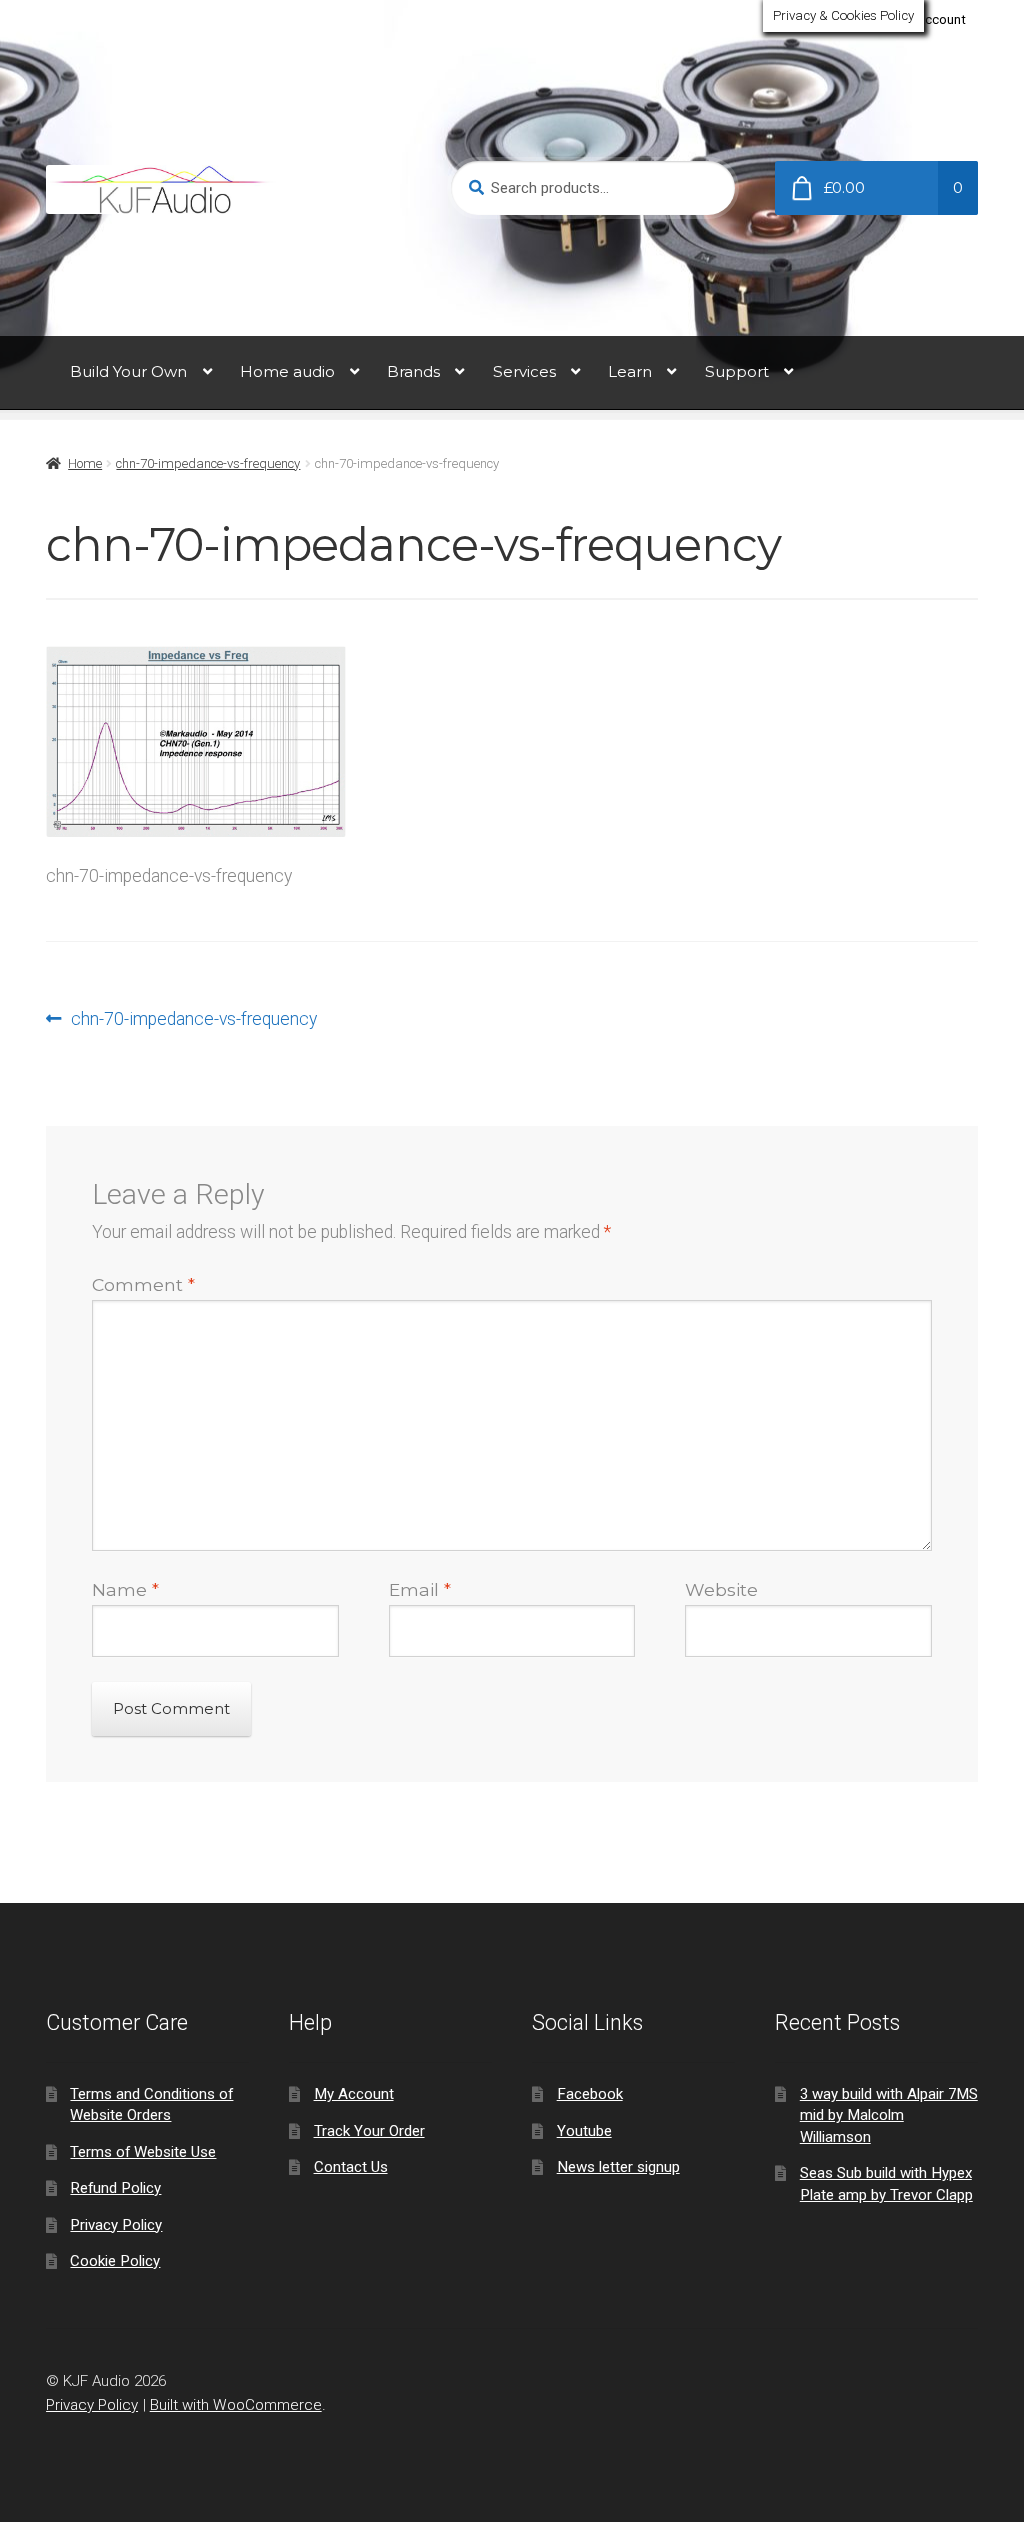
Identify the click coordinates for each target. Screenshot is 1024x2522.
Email (420, 1589)
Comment (143, 1284)
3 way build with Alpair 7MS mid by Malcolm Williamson (889, 2115)
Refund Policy (115, 2188)
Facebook (590, 2094)
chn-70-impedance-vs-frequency (208, 463)
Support (737, 371)
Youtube (584, 2131)
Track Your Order (369, 2131)
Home (85, 463)
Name (125, 1589)
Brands (413, 371)
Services (524, 371)
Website (721, 1589)
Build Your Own (128, 371)
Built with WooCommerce (236, 2405)
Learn (630, 371)
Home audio (287, 371)
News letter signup (618, 2167)
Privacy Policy (116, 2225)
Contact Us (351, 2167)
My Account (931, 19)
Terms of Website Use (143, 2152)
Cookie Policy (115, 2261)
